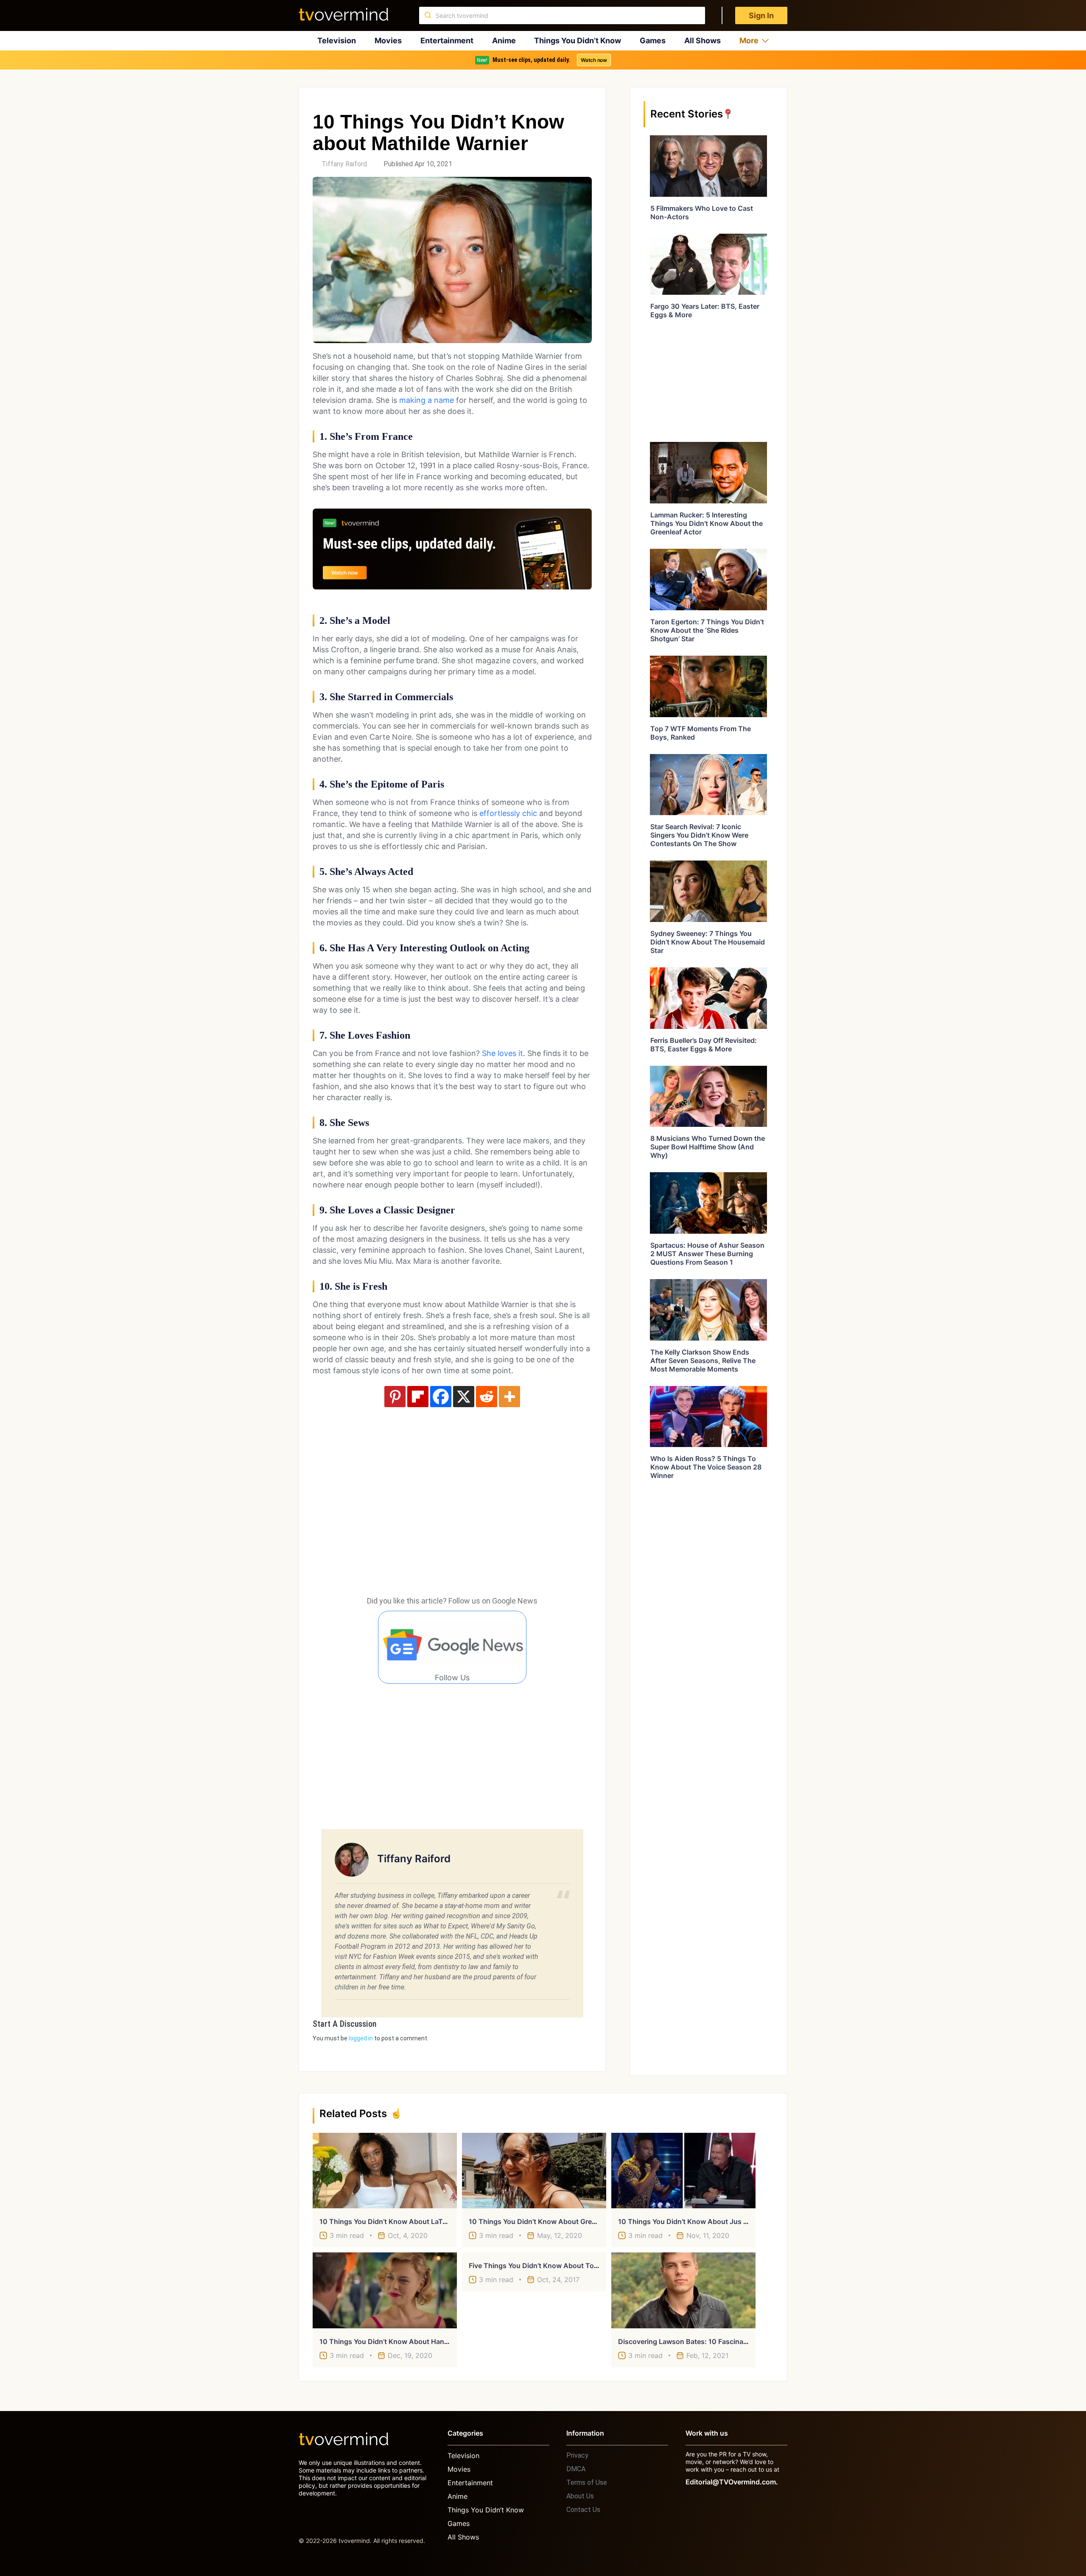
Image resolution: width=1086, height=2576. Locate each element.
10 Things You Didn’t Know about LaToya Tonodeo (402, 2221)
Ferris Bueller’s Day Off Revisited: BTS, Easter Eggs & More (704, 1045)
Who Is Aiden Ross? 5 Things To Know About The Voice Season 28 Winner (706, 1467)
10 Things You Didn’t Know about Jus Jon (687, 2221)
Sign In (761, 15)
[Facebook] (441, 1397)
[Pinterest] (395, 1397)
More (749, 41)
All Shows (703, 41)
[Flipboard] (418, 1397)
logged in (361, 2038)
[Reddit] (487, 1397)
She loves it (502, 1053)
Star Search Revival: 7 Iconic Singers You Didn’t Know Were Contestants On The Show (699, 835)
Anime (504, 41)
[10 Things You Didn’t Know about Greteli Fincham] (534, 2171)
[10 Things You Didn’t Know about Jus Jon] (683, 2171)
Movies (388, 41)
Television (337, 41)
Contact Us (583, 2510)
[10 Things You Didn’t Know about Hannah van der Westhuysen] (385, 2290)
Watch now (594, 60)
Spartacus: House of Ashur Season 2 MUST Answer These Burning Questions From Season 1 (707, 1254)
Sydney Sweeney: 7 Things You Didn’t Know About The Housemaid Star (708, 942)
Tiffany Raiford (344, 164)
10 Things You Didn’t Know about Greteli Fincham (550, 2221)
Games (653, 41)
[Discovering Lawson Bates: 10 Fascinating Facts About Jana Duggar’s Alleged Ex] (683, 2290)
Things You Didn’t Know (578, 41)
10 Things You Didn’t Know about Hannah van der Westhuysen (423, 2341)
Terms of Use (587, 2482)
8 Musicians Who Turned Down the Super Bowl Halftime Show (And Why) (708, 1147)
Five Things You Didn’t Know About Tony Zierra (546, 2266)
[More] (509, 1397)
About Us (580, 2496)
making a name (427, 400)
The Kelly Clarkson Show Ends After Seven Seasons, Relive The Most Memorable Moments (703, 1361)
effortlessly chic (508, 813)
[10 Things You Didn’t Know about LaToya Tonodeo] (385, 2171)
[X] (464, 1397)
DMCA (576, 2469)
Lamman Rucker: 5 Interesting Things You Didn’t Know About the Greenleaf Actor (707, 523)
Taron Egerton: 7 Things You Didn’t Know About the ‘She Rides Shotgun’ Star (707, 630)
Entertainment (447, 41)
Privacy (577, 2455)
